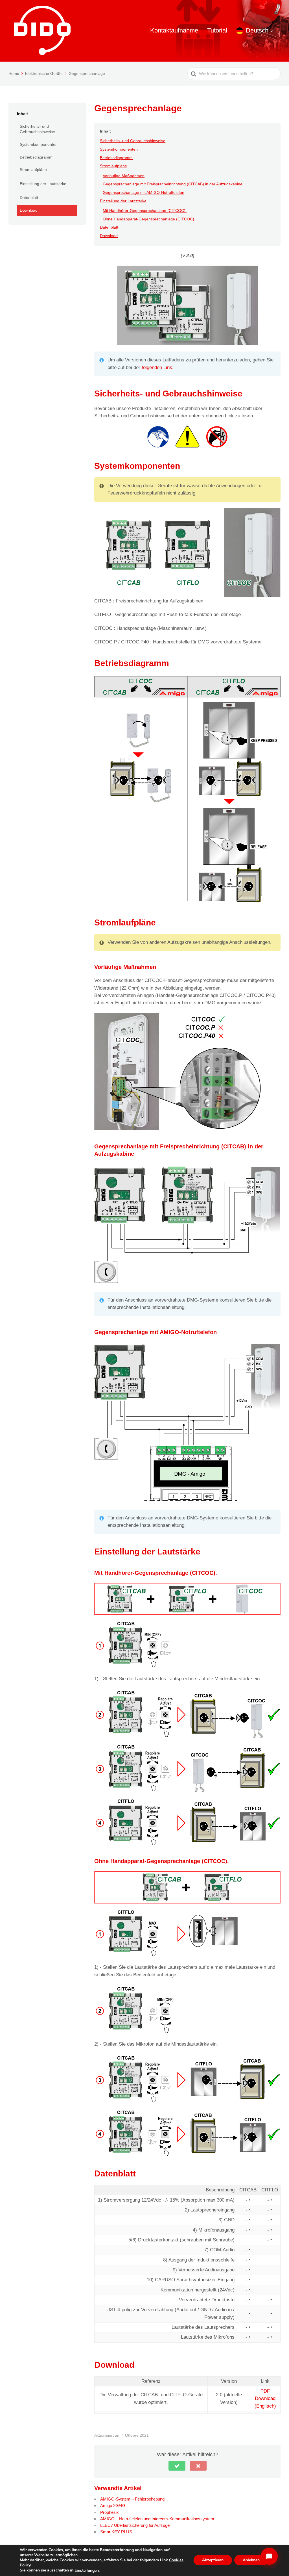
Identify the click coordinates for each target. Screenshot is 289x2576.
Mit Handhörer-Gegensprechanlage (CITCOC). (145, 211)
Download (29, 210)
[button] (177, 2466)
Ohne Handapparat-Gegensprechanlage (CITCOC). (149, 219)
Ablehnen (251, 2560)
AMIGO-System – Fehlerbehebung (132, 2499)
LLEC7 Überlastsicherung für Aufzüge (135, 2525)
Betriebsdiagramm (36, 157)
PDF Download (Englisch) (265, 2399)
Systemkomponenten (39, 144)
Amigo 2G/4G (113, 2505)
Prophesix (110, 2512)
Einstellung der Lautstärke (43, 184)
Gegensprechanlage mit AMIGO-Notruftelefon (144, 192)
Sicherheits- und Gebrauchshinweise (37, 129)
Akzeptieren (213, 2560)
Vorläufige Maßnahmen (124, 176)
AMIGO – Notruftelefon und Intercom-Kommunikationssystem (157, 2519)
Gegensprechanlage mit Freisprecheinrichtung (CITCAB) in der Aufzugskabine (173, 184)
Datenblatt (29, 198)
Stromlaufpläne (33, 170)
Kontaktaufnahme (174, 30)
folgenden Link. (158, 367)
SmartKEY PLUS (116, 2532)
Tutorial (217, 30)
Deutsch (257, 30)
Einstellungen (87, 2571)
